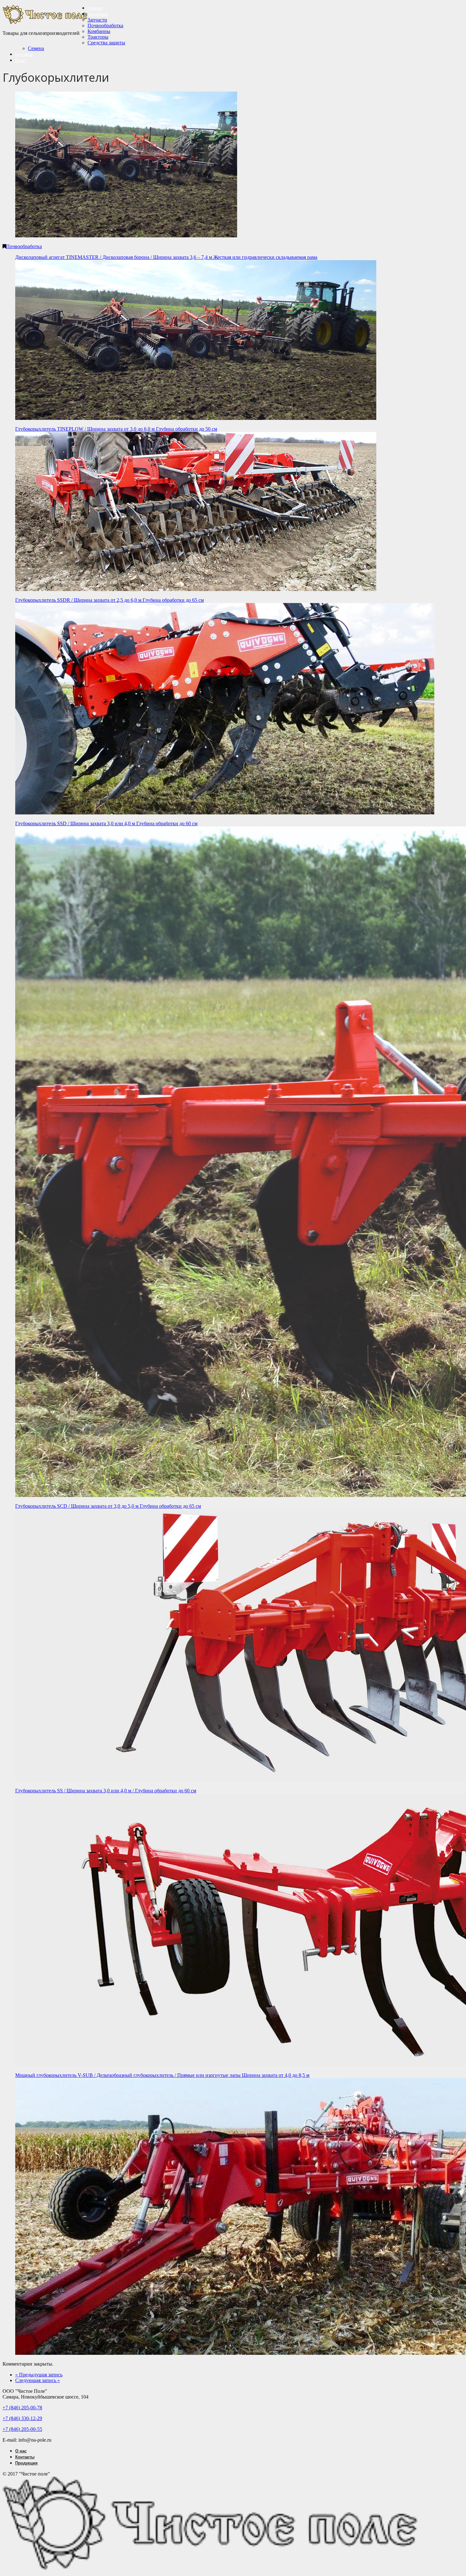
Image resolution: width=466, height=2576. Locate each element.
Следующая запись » (38, 2380)
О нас (21, 60)
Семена (36, 48)
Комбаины (99, 31)
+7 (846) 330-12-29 (22, 2418)
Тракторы (98, 37)
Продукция (98, 14)
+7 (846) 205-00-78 (22, 2408)
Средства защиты (106, 43)
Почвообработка (105, 26)
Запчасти (97, 20)
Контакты (24, 54)
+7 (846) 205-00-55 (22, 2429)
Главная (95, 8)
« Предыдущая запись (39, 2375)
